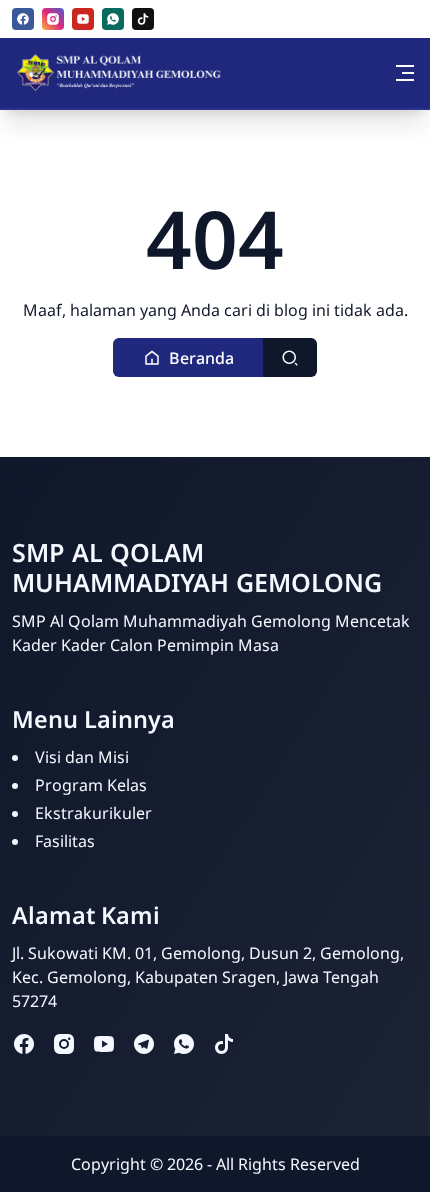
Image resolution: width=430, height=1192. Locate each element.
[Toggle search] (290, 357)
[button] (188, 357)
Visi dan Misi (82, 757)
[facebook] (23, 19)
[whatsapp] (113, 19)
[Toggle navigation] (405, 73)
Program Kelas (91, 785)
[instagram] (53, 19)
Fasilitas (65, 841)
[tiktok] (143, 19)
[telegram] (144, 1042)
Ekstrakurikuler (93, 813)
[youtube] (83, 19)
